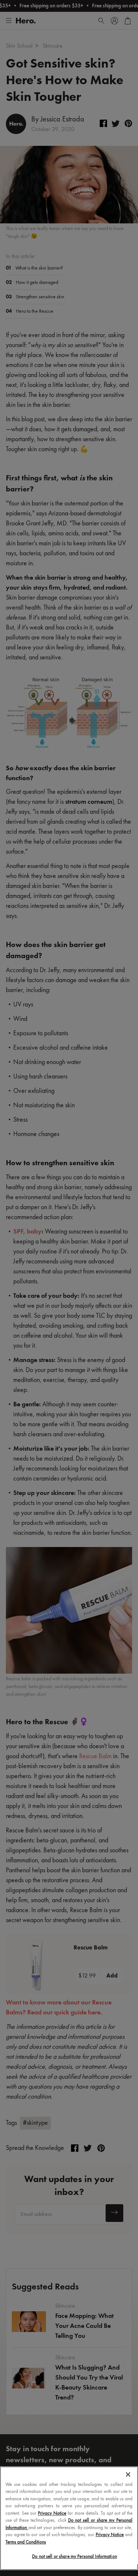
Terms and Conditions (26, 2542)
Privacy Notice (52, 2513)
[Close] (128, 2474)
